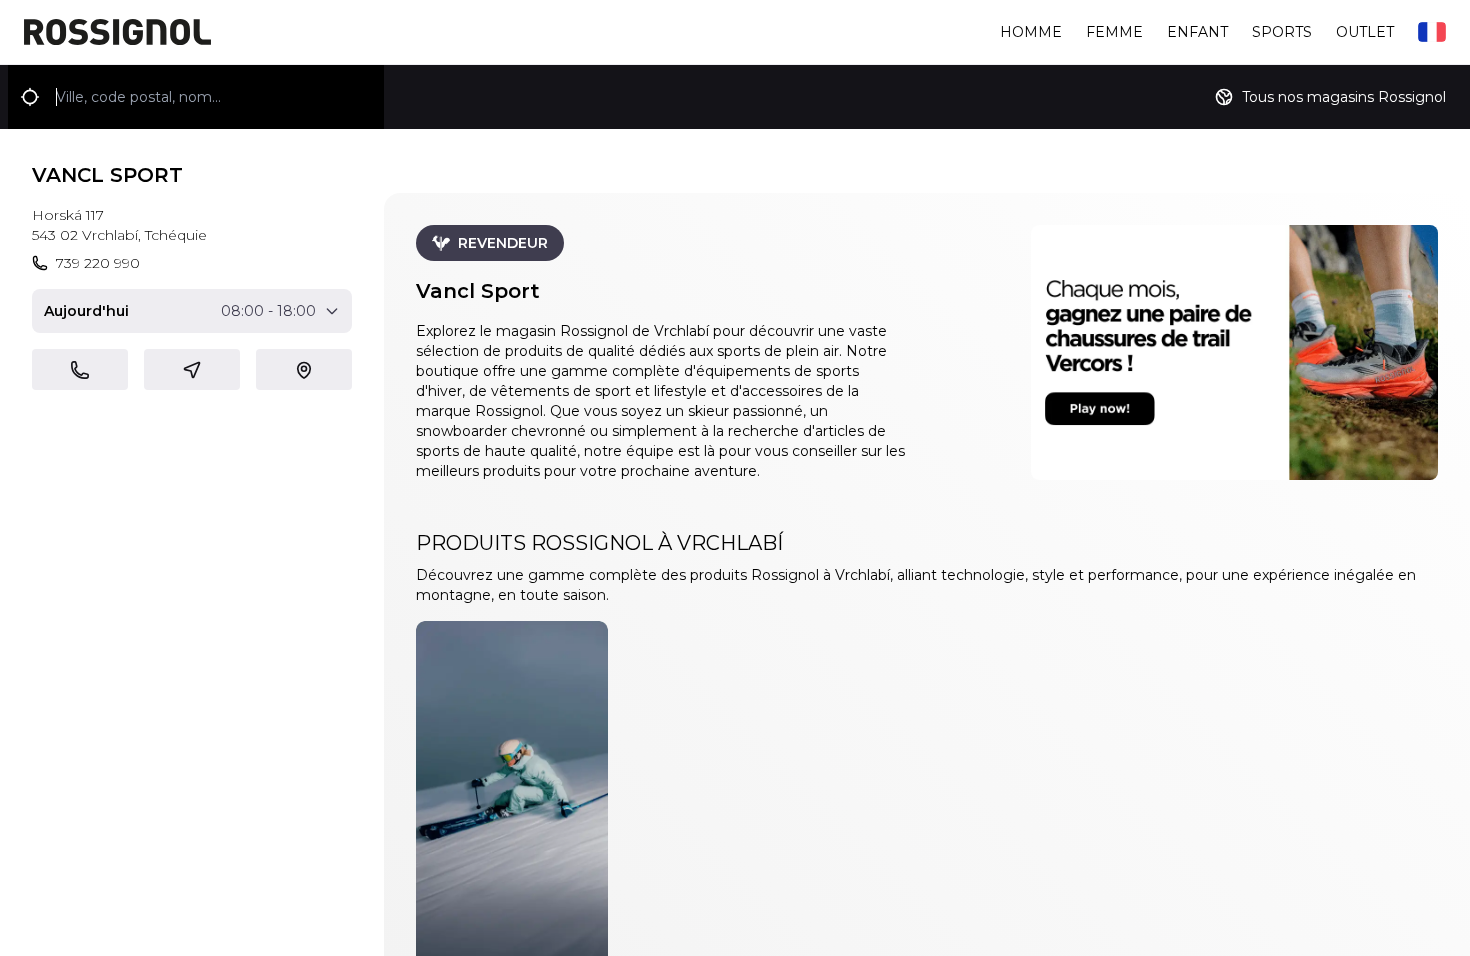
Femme (1114, 32)
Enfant (1197, 32)
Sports (1282, 32)
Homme (1031, 32)
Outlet (1365, 32)
